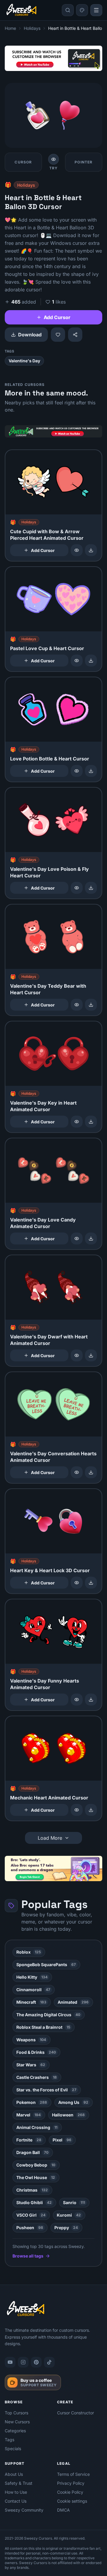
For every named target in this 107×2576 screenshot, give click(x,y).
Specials (13, 2449)
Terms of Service (73, 2474)
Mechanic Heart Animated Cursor (49, 1798)
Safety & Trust (19, 2483)
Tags (10, 2440)
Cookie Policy (70, 2492)
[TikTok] (49, 2362)
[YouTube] (10, 2362)
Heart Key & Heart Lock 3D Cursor (50, 1570)
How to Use (16, 2492)
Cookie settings (72, 2501)
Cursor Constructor (75, 2413)
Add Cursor (57, 317)
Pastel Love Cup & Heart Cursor (47, 648)
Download (30, 335)
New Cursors (17, 2422)
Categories (15, 2431)
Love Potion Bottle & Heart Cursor (50, 759)
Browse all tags (28, 2256)
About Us (14, 2474)
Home (10, 28)
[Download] (91, 550)
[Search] (68, 10)
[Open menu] (96, 10)
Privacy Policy (71, 2483)
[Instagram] (23, 2362)
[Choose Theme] (82, 10)
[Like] (58, 335)
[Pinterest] (36, 2362)
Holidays (32, 28)
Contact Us (16, 2501)
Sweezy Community (24, 2510)
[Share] (75, 335)
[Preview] (77, 550)
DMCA (63, 2510)
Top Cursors (16, 2413)
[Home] (21, 10)
